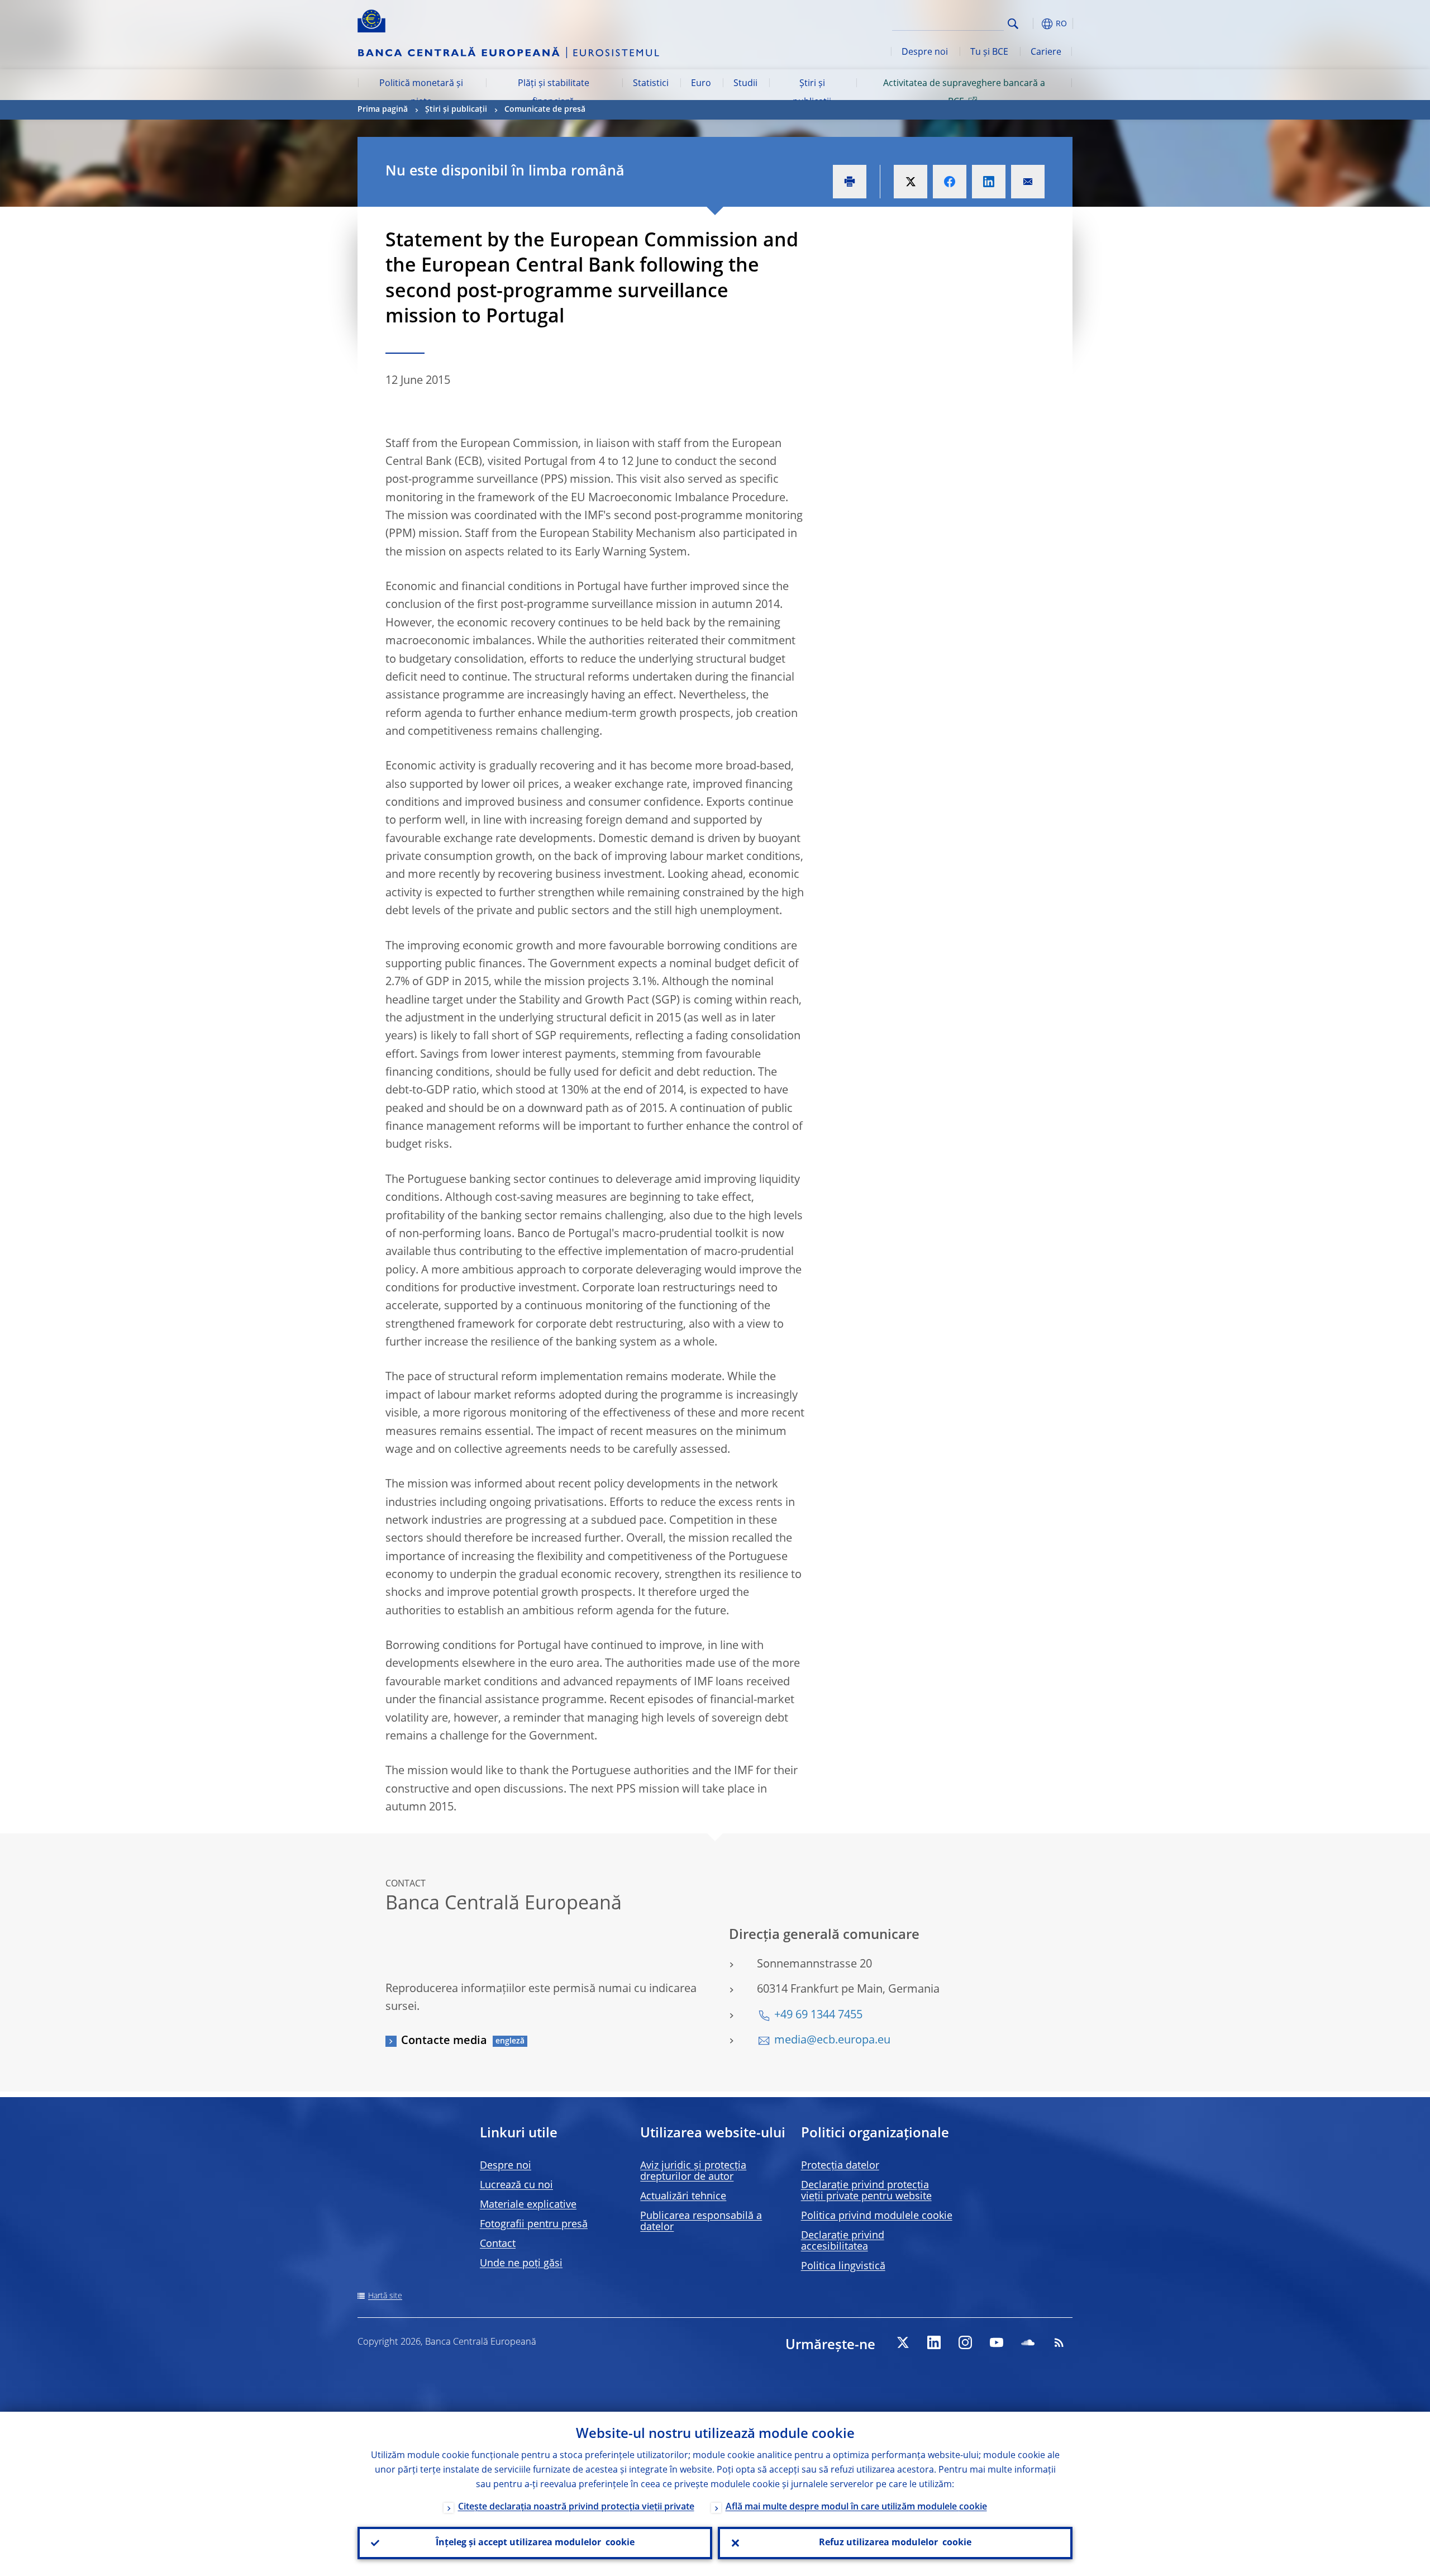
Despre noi (925, 53)
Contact (498, 2244)
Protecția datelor (840, 2166)
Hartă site (385, 2296)
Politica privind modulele (877, 2216)
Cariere (1046, 53)
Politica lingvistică (843, 2266)
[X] (903, 2342)
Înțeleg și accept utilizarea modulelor (535, 2543)
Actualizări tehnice (683, 2197)
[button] (1033, 24)
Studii (745, 84)
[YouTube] (997, 2342)
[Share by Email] (1028, 182)
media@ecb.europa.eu (832, 2041)
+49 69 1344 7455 (818, 2016)
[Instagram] (965, 2342)
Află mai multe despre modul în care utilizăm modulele (856, 2507)
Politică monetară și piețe (421, 93)
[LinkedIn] (934, 2342)
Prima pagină (383, 110)
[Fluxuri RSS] (1059, 2342)
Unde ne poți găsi (521, 2264)
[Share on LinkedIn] (989, 182)
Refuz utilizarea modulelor (895, 2543)
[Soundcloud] (1028, 2342)
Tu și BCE (989, 53)
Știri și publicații (812, 93)
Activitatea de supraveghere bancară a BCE (964, 93)
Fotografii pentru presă (534, 2225)
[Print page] (850, 182)
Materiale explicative (528, 2205)
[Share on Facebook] (950, 182)
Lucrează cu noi (516, 2185)
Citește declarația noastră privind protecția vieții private (576, 2507)
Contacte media (444, 2041)
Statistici (651, 84)
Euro (701, 84)
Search (1013, 24)
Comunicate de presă (545, 110)
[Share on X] (911, 182)
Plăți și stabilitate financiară (554, 93)
